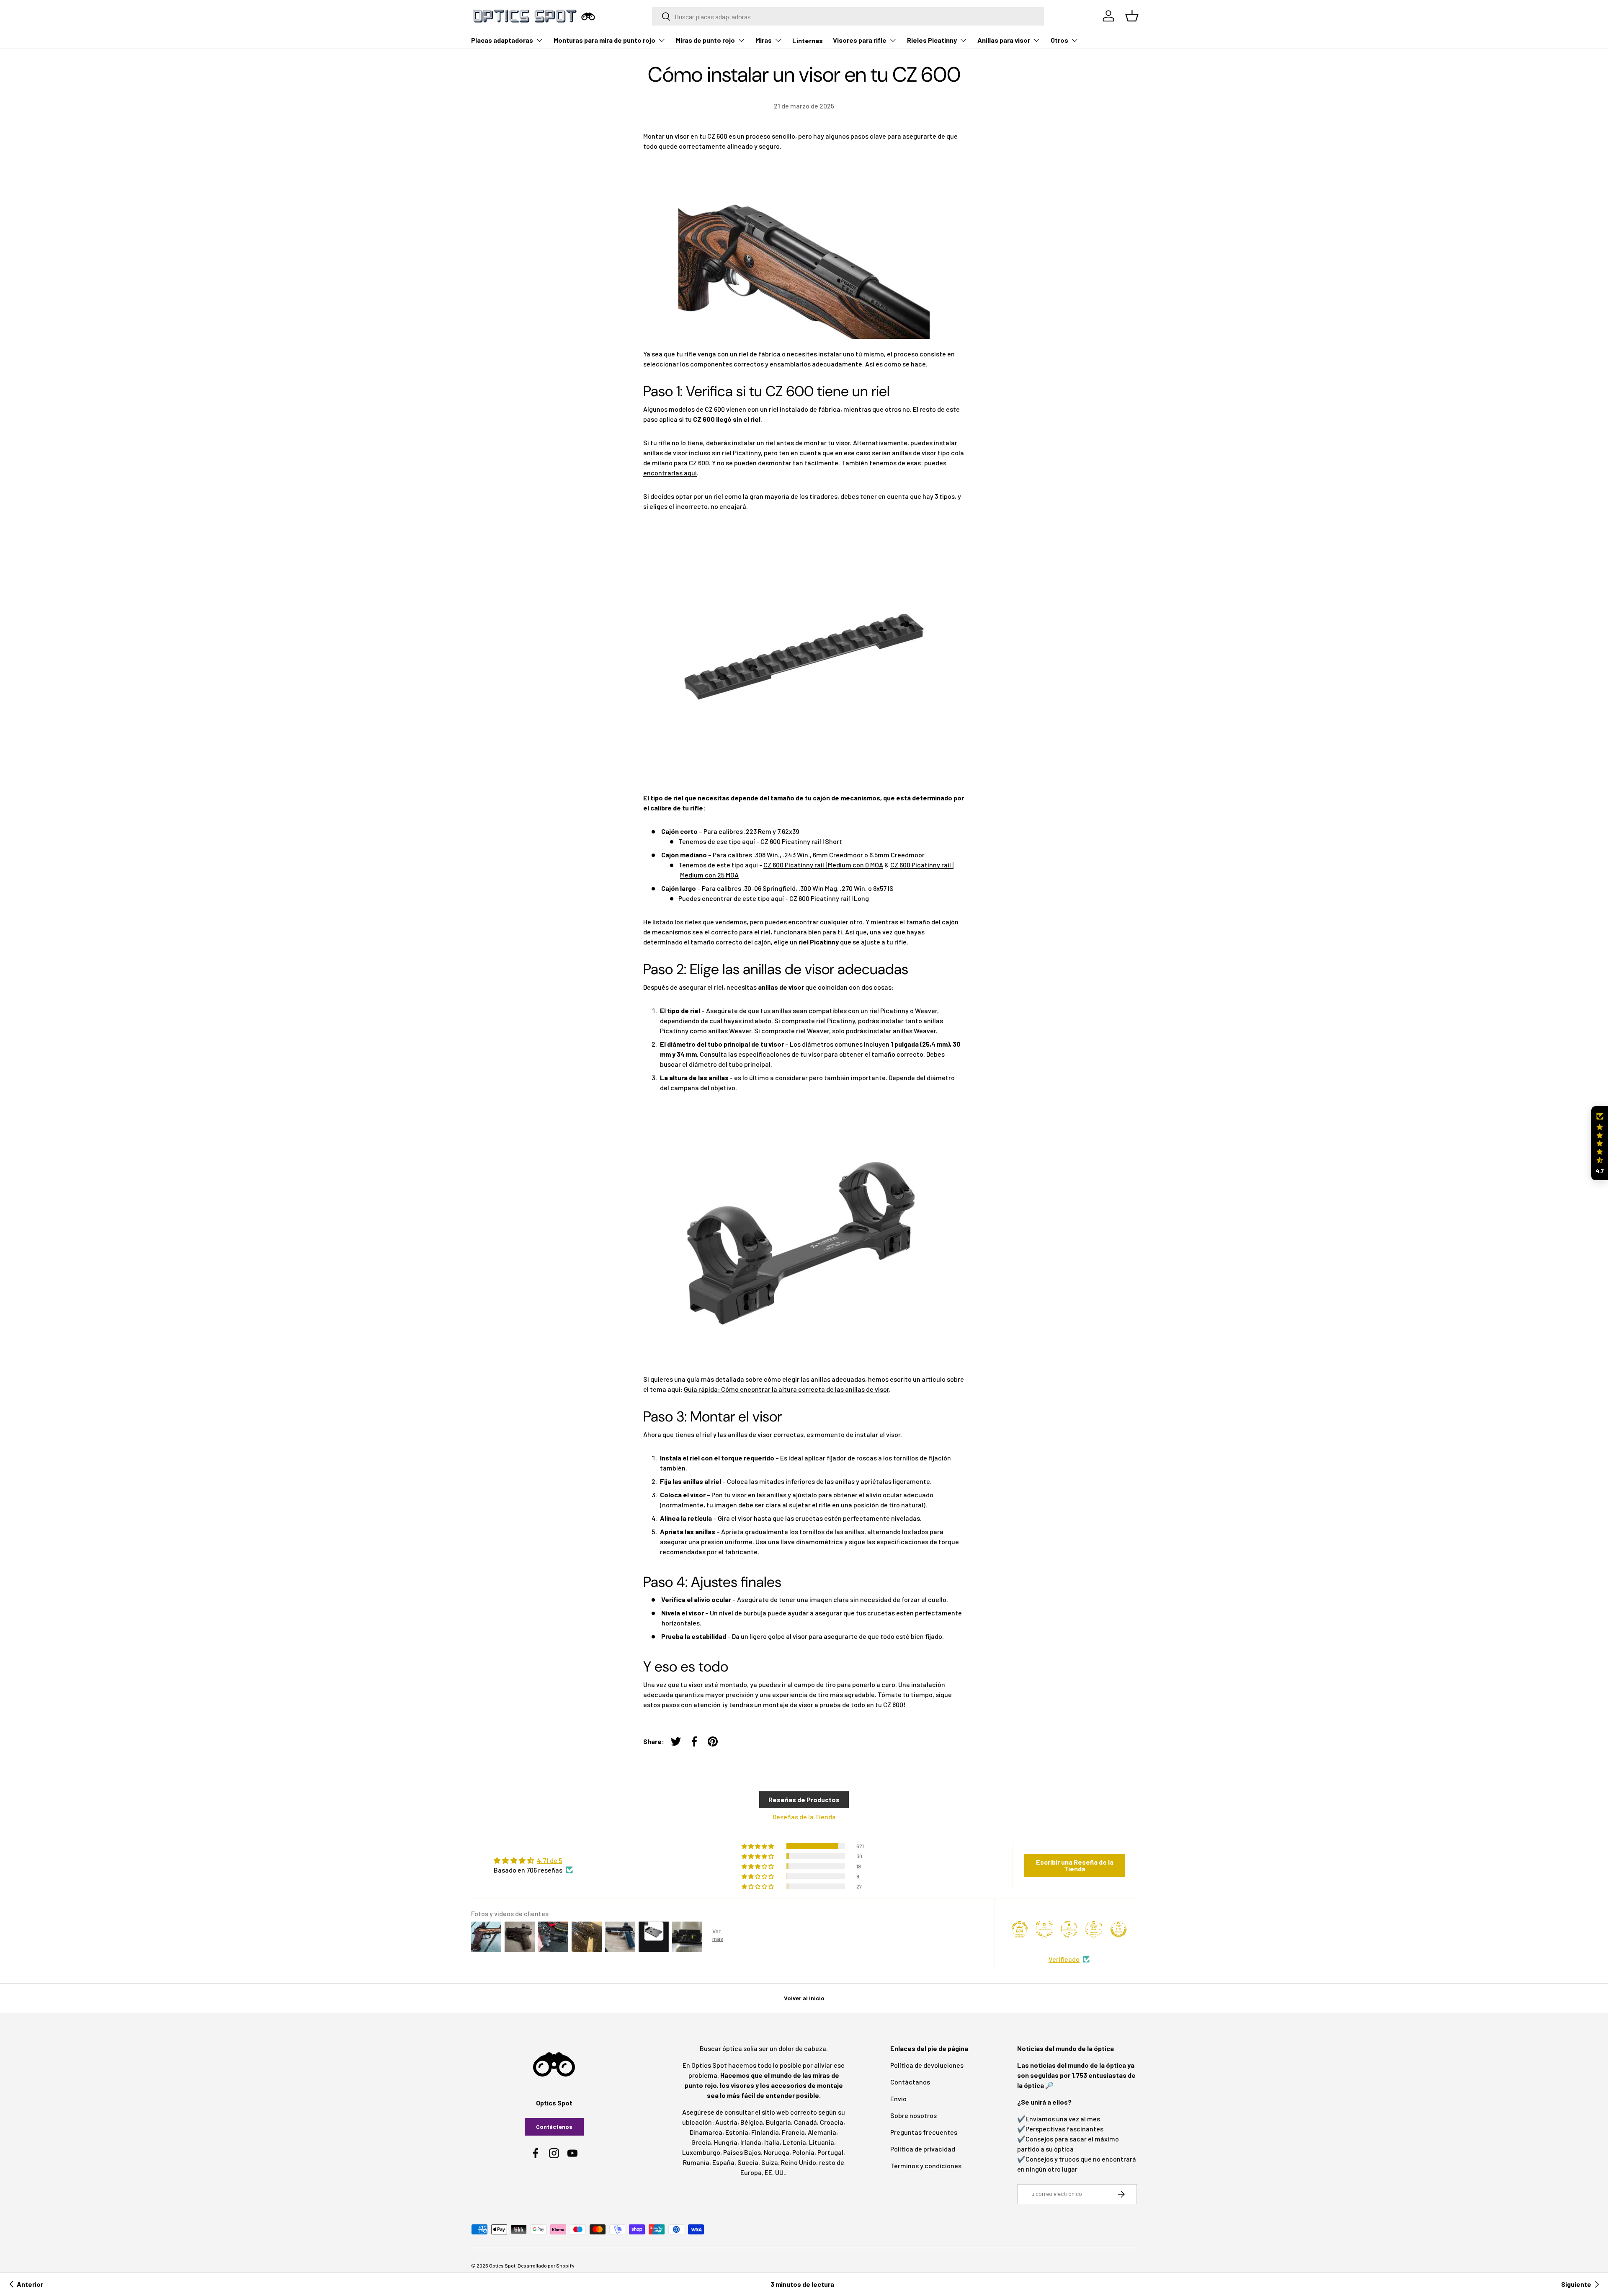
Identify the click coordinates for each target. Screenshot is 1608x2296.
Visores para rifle (860, 40)
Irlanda (751, 2142)
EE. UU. (775, 2172)
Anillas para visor (1004, 40)
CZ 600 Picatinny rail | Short (801, 841)
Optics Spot (502, 2265)
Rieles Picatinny (932, 40)
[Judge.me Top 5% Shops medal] (1118, 1929)
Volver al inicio (804, 1998)
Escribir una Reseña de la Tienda (1075, 1865)
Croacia (832, 2122)
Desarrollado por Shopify (546, 2265)
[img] (533, 1860)
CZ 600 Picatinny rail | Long (829, 898)
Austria (726, 2122)
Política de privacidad (923, 2149)
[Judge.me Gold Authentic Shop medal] (1044, 1929)
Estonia (737, 2132)
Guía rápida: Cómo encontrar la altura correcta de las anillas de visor (786, 1389)
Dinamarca (706, 2132)
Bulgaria (778, 2122)
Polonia (803, 2152)
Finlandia (765, 2132)
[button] (1600, 1143)
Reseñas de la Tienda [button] (804, 1817)
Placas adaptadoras (502, 40)
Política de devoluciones (927, 2065)
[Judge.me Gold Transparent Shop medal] (1069, 1929)
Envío (898, 2099)
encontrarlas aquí (670, 473)
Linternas (808, 40)
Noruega (777, 2152)
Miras (764, 40)
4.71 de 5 (549, 1860)
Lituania (822, 2142)
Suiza (770, 2162)
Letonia (794, 2142)
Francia (793, 2132)
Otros (1059, 40)
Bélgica (752, 2122)
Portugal (830, 2152)
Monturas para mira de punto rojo (604, 40)
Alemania (822, 2132)
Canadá (805, 2122)
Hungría (726, 2142)
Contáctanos (910, 2082)
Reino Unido (799, 2162)
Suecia (748, 2162)
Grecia (701, 2142)
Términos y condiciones (926, 2166)
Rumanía (696, 2162)
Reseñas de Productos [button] (804, 1799)
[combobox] (848, 16)
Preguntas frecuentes (924, 2132)
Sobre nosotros (914, 2115)
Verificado (1064, 1959)
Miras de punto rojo (705, 40)
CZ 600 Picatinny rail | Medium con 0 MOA (823, 865)
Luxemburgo (701, 2152)
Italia (772, 2142)
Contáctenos (554, 2127)
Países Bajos (742, 2152)
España (723, 2162)
